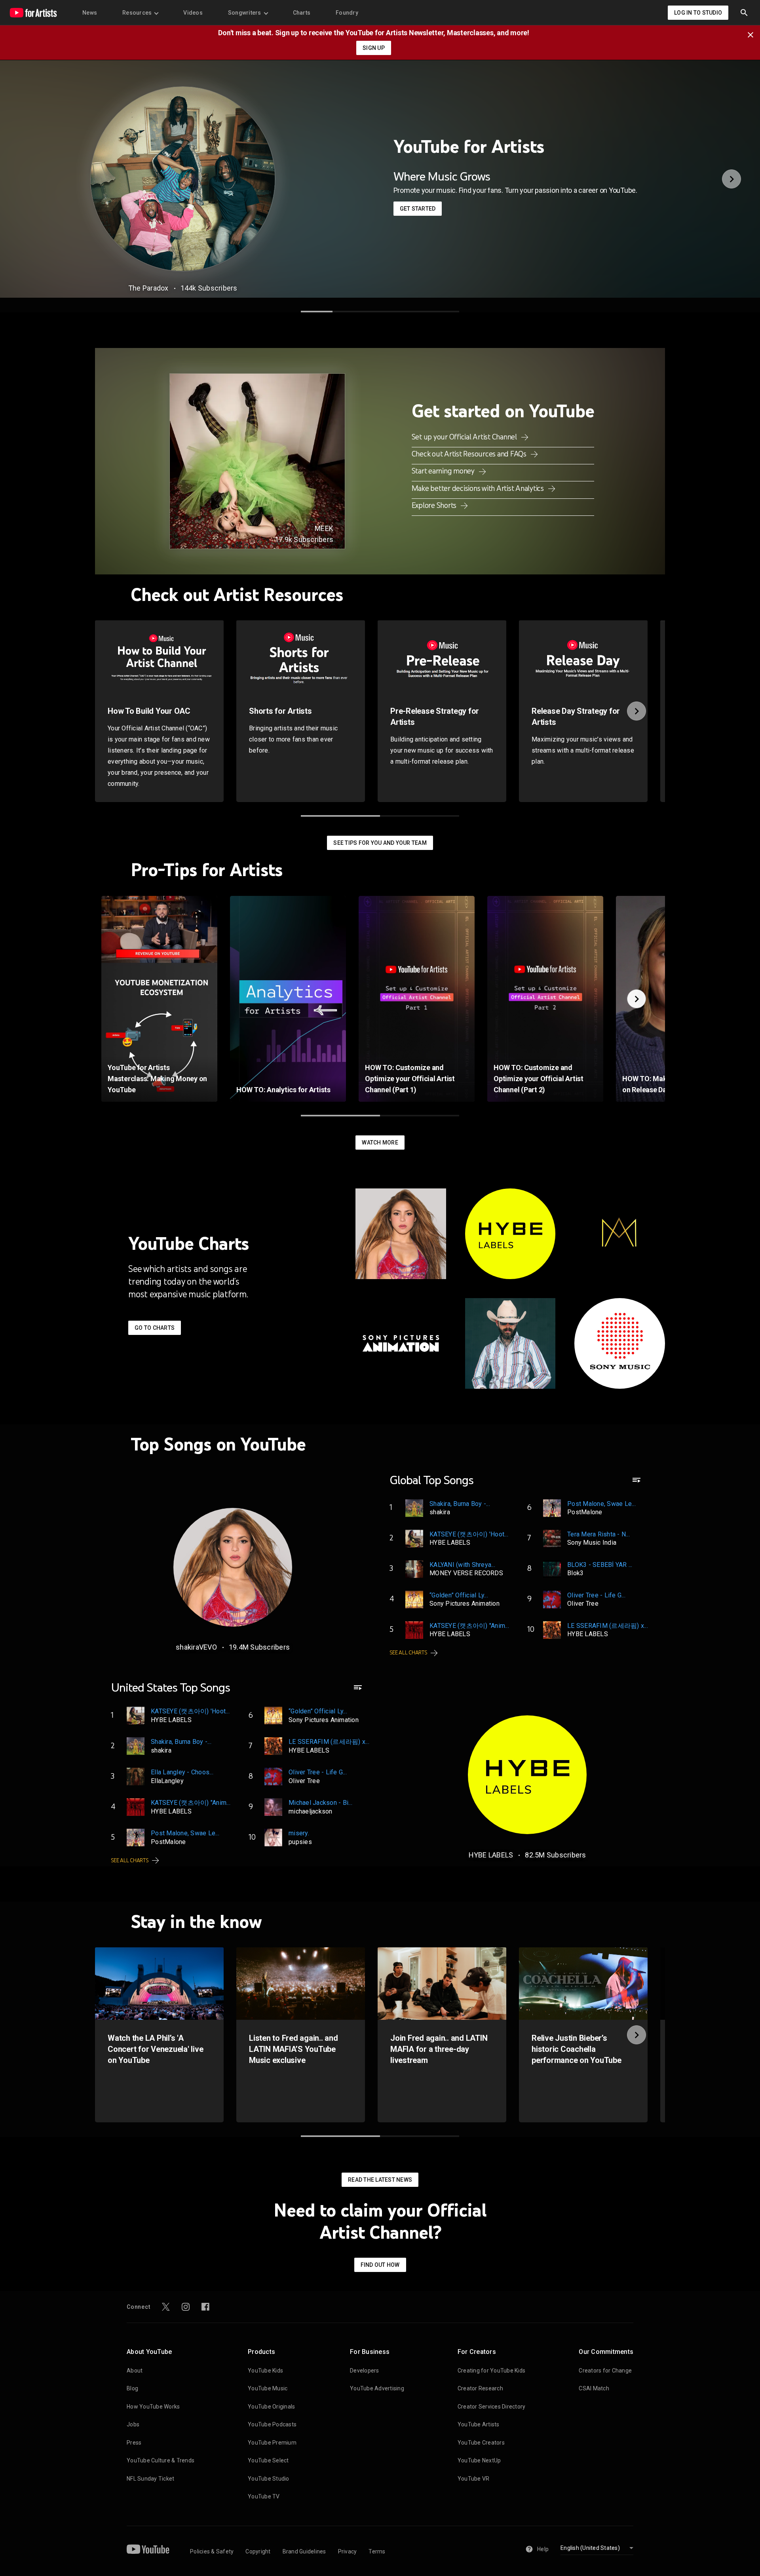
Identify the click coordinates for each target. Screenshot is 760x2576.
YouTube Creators (481, 2443)
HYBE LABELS (491, 1855)
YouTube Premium (272, 2443)
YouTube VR (474, 2479)
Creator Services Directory (492, 2407)
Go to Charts (155, 1328)
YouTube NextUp (479, 2460)
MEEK (324, 528)
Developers (365, 2371)
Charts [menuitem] (302, 13)
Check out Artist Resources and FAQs (470, 454)
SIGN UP (374, 48)
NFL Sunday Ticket (150, 2479)
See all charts (409, 1653)
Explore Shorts (435, 505)
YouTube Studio (269, 2479)
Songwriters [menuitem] (245, 13)
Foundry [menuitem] (347, 13)
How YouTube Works (153, 2407)
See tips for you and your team (380, 843)
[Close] (753, 34)
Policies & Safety (212, 2551)
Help (543, 2549)
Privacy (348, 2551)
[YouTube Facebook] (205, 2307)
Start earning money (444, 471)
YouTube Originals (271, 2407)
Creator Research (480, 2388)
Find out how (380, 2265)
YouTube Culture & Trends (161, 2460)
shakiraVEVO (196, 1647)
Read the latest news (380, 2180)
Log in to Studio (698, 13)
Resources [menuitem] (137, 13)
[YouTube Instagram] (186, 2307)
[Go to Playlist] (636, 1484)
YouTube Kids (265, 2371)
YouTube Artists (479, 2424)
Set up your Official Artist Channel (465, 437)
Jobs (133, 2424)
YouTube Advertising (377, 2388)
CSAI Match (594, 2388)
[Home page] (33, 13)
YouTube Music (268, 2388)
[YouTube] (148, 2549)
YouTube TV (264, 2496)
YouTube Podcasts (272, 2424)
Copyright (258, 2551)
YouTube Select (268, 2460)
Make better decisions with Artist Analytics (479, 488)
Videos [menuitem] (193, 13)
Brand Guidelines (304, 2551)
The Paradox (148, 288)
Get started (418, 209)
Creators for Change (605, 2371)
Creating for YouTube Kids (491, 2371)
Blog (132, 2388)
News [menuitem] (90, 13)
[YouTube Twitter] (166, 2307)
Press (134, 2443)
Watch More (380, 1143)
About (135, 2371)
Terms (377, 2551)
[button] (744, 13)
